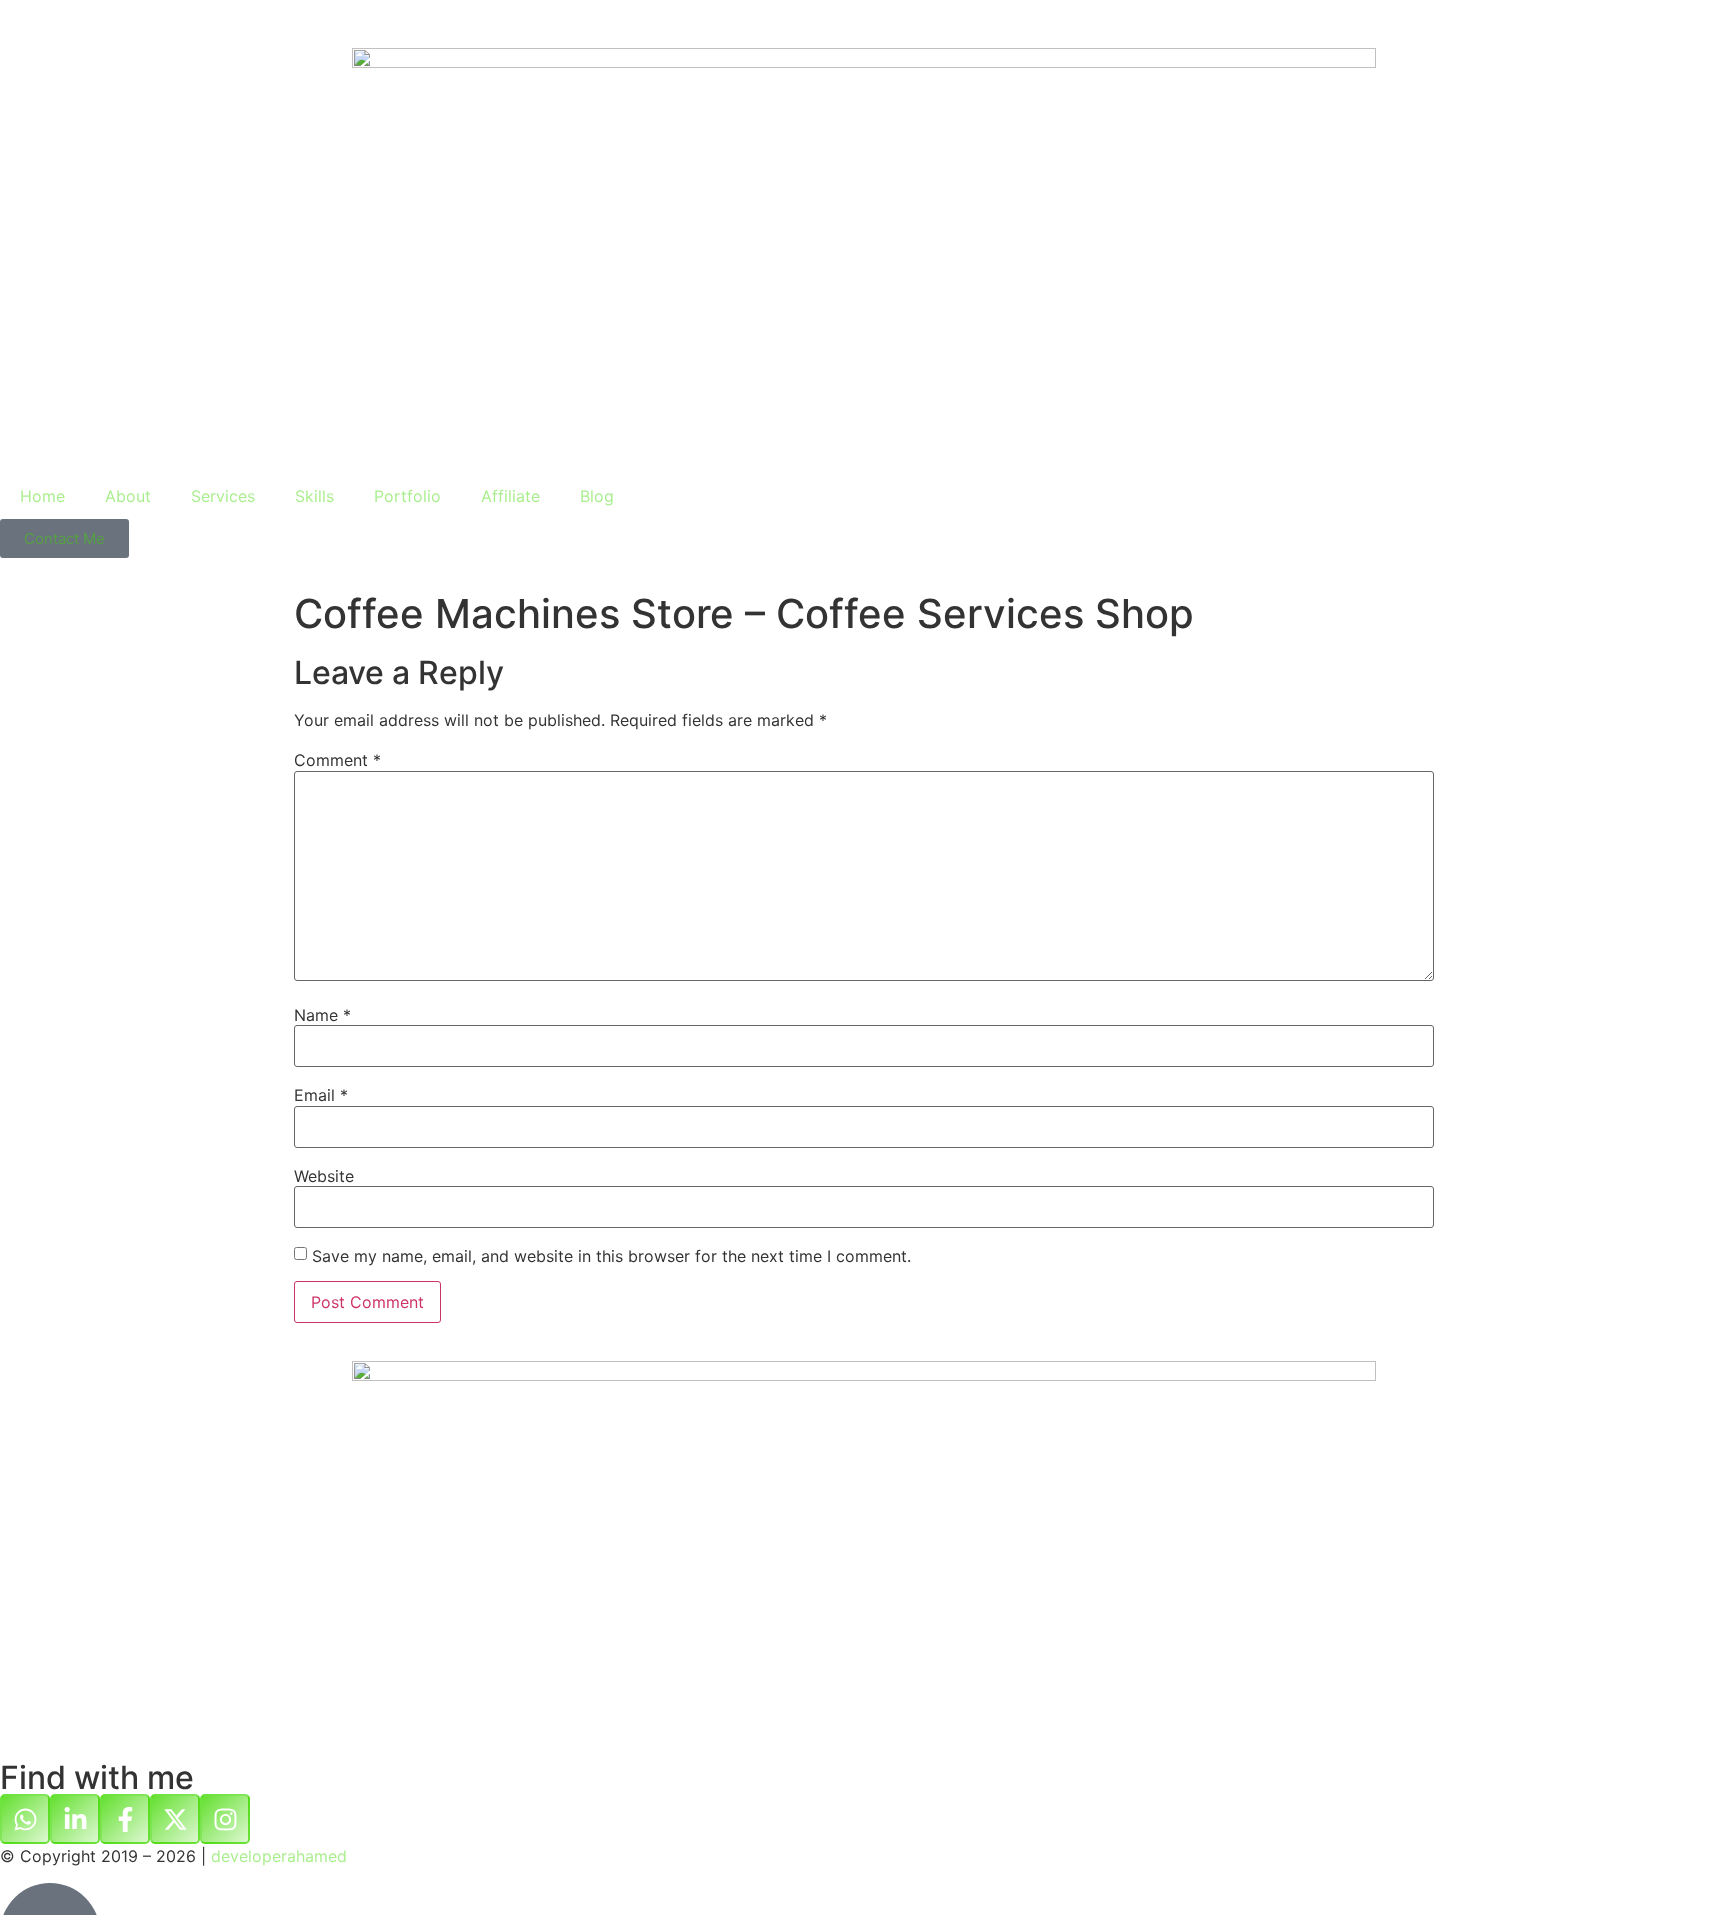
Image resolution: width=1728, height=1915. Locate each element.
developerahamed (279, 1856)
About (128, 496)
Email (321, 1095)
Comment (337, 760)
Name (322, 1015)
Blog (597, 496)
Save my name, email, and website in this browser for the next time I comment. (611, 1256)
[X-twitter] (175, 1819)
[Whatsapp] (25, 1819)
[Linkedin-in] (75, 1819)
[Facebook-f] (125, 1819)
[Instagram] (225, 1819)
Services (223, 496)
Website (324, 1176)
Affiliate (510, 496)
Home (42, 496)
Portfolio (407, 496)
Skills (314, 496)
